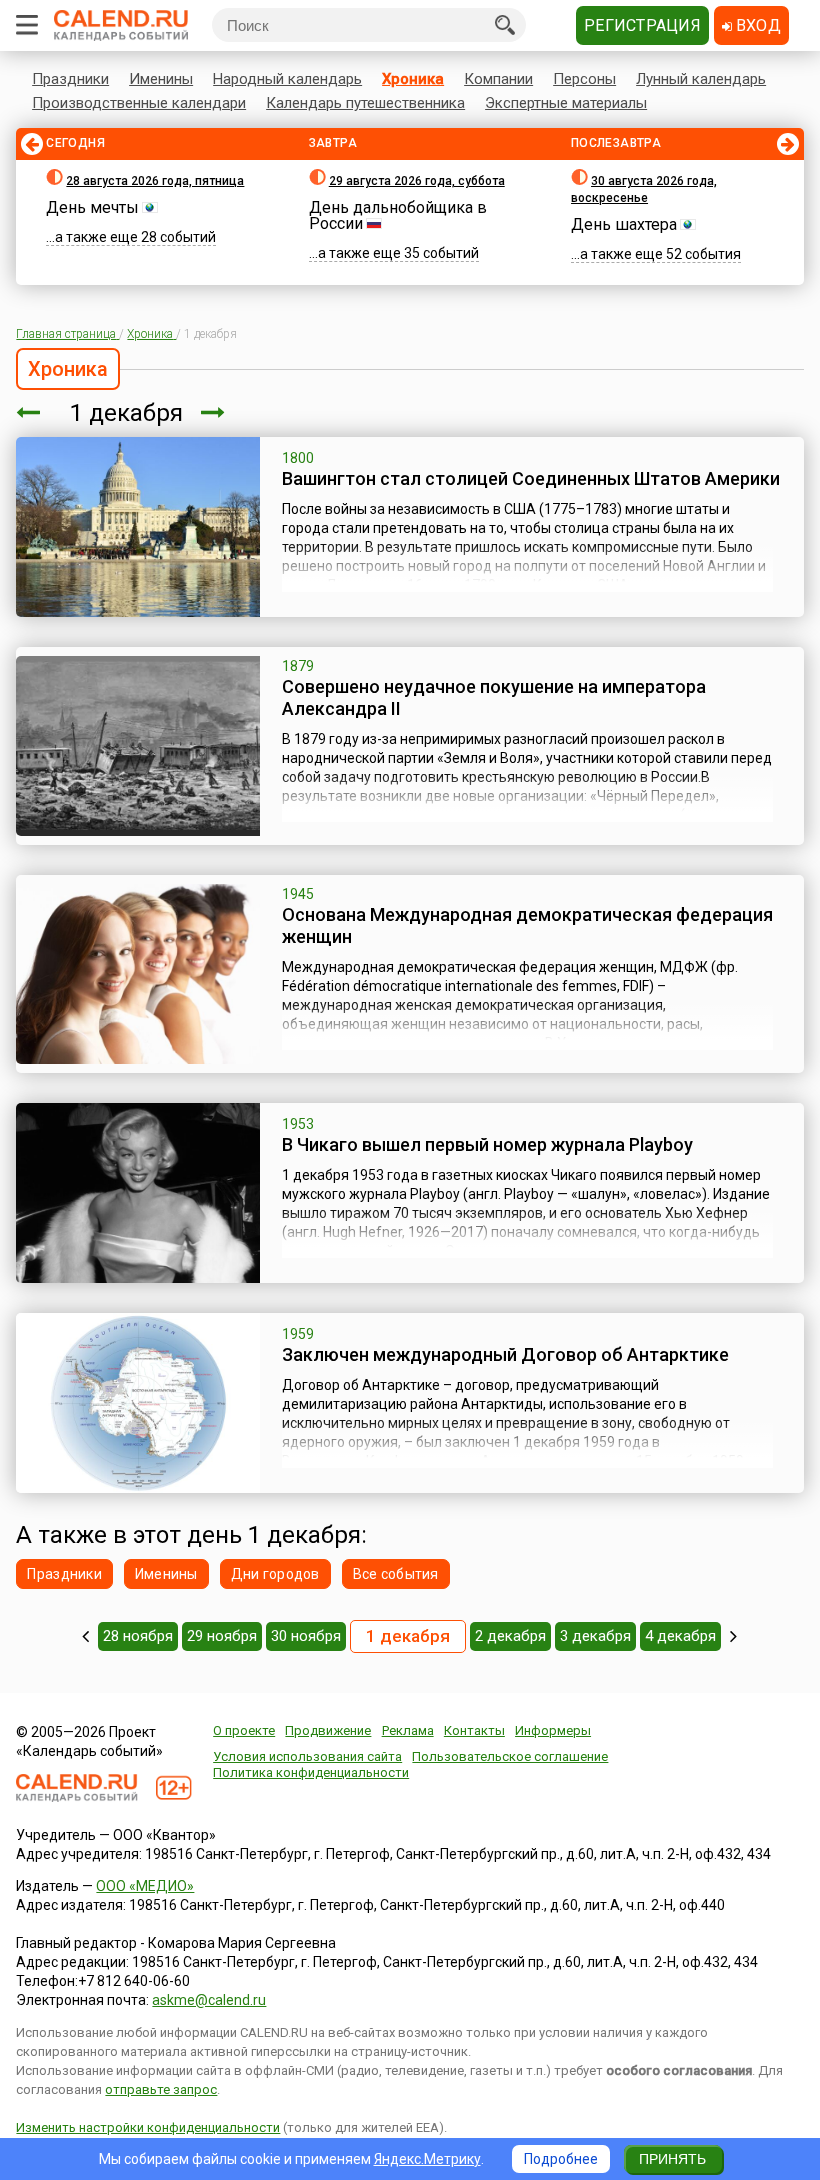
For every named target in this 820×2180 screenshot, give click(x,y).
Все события (396, 1574)
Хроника (413, 79)
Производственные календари (139, 103)
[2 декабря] (213, 413)
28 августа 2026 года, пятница (155, 181)
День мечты (92, 207)
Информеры (553, 1730)
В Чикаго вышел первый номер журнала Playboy (487, 1144)
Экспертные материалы (566, 103)
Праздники (70, 79)
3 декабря (595, 1636)
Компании (498, 79)
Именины (161, 79)
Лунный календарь (701, 79)
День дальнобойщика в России (398, 215)
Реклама (408, 1730)
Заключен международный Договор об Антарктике (505, 1354)
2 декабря (510, 1636)
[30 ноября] (28, 413)
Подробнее (561, 2159)
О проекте (244, 1730)
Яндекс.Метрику (427, 2159)
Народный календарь (287, 79)
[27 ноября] (85, 1636)
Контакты (474, 1730)
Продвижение (328, 1730)
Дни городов (275, 1574)
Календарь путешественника (365, 103)
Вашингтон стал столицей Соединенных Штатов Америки (531, 478)
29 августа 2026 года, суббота (417, 181)
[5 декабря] (733, 1636)
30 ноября (306, 1636)
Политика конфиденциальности (311, 1772)
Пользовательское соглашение (510, 1756)
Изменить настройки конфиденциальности (148, 2127)
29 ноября (222, 1636)
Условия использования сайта (307, 1756)
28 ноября (138, 1636)
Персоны (584, 79)
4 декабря (680, 1636)
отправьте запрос (161, 2089)
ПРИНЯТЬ (672, 2159)
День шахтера (624, 224)
